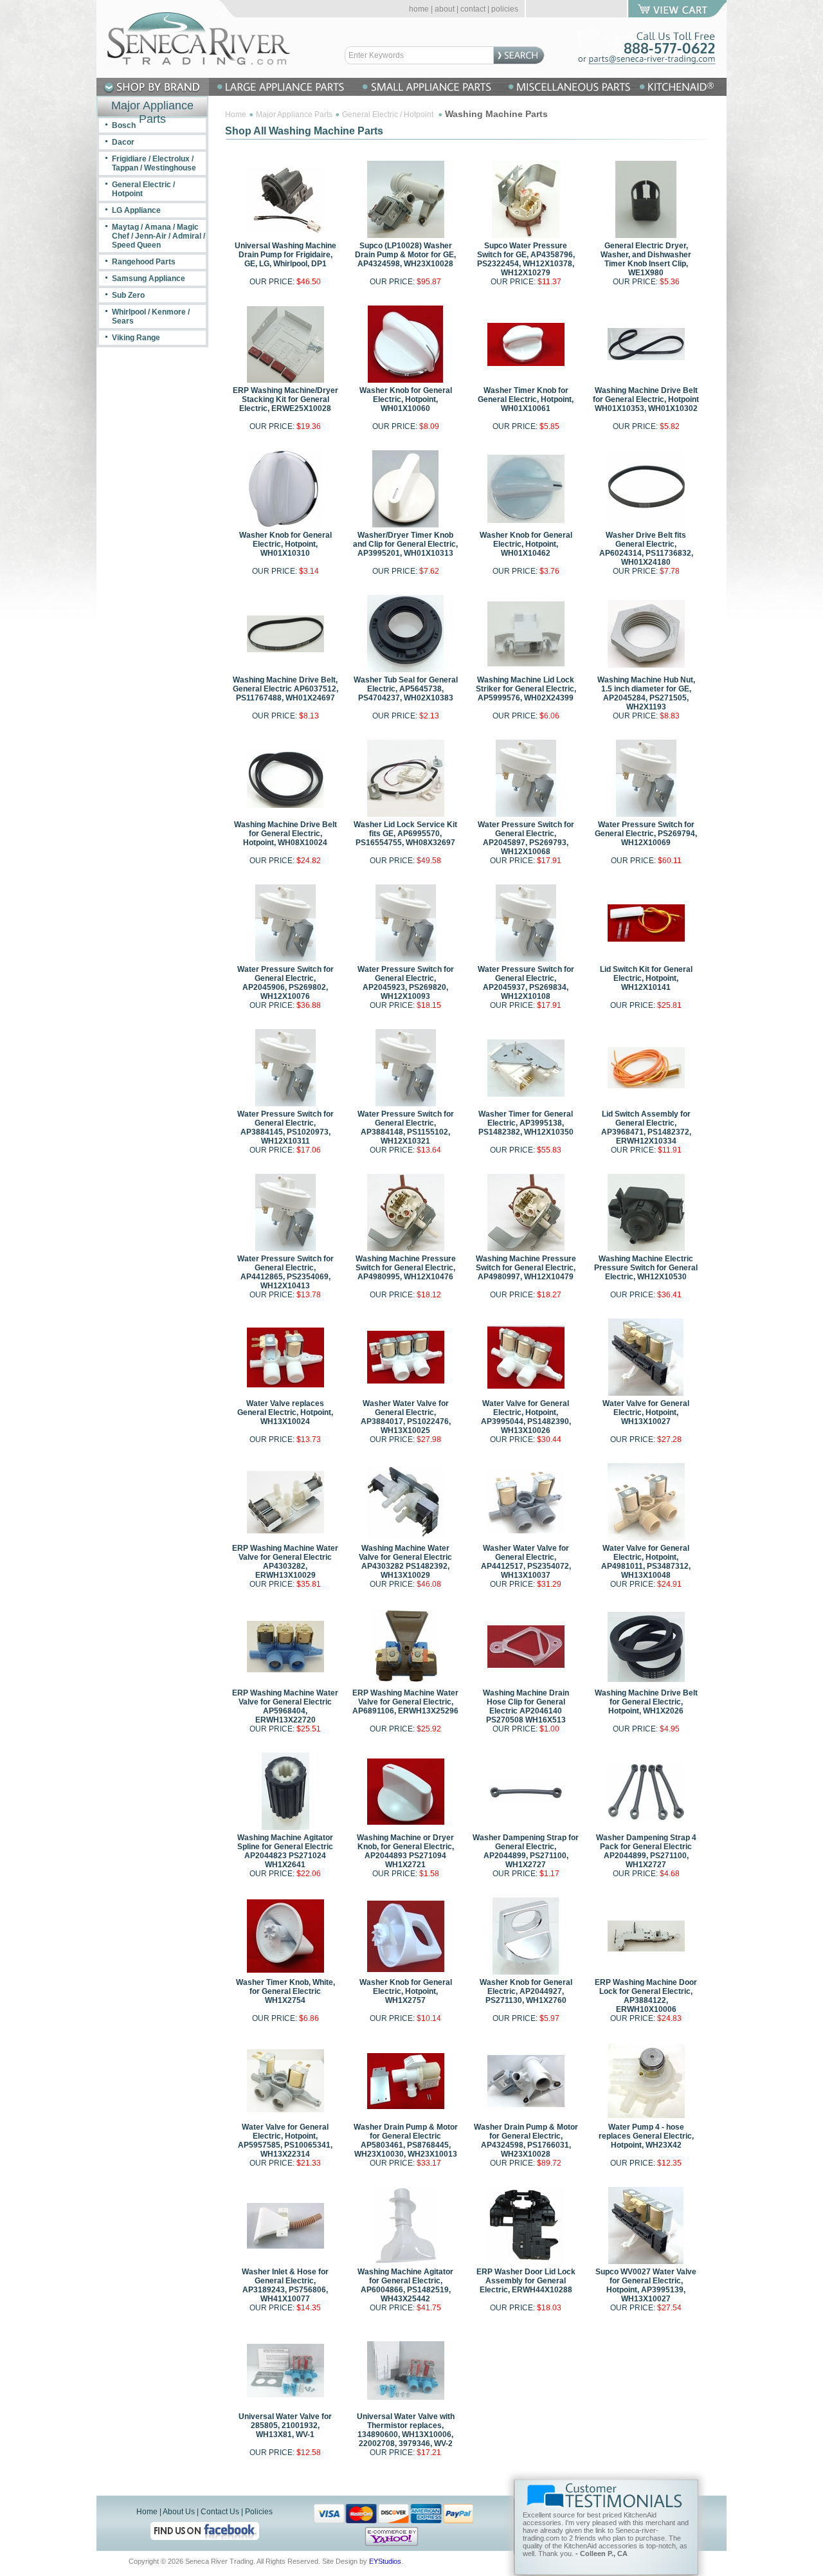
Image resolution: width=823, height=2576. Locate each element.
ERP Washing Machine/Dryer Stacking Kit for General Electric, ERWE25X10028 (285, 399)
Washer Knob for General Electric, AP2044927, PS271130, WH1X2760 (526, 1991)
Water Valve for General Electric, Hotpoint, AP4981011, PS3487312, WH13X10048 (646, 1562)
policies (505, 9)
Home (236, 114)
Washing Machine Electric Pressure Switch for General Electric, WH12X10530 (646, 1268)
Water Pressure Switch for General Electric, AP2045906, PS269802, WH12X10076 (285, 983)
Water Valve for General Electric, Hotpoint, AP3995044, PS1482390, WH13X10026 (526, 1417)
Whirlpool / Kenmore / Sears (151, 316)
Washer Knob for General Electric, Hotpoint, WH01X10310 (285, 544)
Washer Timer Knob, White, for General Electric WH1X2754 (285, 1991)
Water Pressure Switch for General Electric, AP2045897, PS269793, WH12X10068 (526, 838)
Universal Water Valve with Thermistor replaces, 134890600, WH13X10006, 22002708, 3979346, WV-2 (406, 2430)
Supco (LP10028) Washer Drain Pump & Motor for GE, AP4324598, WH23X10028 (405, 255)
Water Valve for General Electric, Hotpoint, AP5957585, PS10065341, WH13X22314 (285, 2141)
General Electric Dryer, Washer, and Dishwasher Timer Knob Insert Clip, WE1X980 (646, 259)
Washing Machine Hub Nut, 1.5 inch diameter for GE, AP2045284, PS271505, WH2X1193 (646, 693)
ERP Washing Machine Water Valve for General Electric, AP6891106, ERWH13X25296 (405, 1702)
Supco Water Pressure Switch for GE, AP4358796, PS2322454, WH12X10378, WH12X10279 (526, 259)
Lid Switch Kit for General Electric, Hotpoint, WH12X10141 (646, 978)
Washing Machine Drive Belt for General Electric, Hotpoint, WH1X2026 (646, 1702)
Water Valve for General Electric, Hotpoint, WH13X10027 (646, 1412)
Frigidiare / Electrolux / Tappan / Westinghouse (154, 163)
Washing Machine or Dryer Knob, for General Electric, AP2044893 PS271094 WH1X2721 (405, 1851)
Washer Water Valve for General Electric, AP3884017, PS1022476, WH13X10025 (406, 1417)
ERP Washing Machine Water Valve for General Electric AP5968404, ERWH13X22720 (285, 1706)
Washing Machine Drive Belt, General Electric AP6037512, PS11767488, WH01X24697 (285, 689)
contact (473, 9)
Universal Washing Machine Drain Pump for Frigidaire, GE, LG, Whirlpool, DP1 (285, 255)
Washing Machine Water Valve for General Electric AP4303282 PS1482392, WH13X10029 (405, 1562)
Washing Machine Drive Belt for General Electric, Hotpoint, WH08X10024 (285, 834)
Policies (259, 2512)
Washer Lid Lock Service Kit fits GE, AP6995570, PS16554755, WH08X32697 (405, 834)
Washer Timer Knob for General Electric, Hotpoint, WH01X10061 (526, 399)
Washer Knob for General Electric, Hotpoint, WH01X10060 (406, 399)
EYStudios (385, 2561)
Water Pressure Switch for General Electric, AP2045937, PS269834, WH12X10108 (526, 983)
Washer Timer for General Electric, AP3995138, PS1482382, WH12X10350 (526, 1123)
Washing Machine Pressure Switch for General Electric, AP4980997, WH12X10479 (526, 1268)
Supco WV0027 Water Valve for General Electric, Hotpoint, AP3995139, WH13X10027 (646, 2285)
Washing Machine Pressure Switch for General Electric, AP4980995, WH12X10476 (406, 1268)
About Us (179, 2512)
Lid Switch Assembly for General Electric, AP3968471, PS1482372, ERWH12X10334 (646, 1128)
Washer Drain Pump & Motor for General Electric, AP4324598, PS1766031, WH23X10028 (526, 2141)
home (419, 9)
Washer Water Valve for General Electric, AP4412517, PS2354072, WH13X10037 (526, 1562)
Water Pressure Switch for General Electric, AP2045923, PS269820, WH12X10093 (406, 983)
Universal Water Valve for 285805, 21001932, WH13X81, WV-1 (285, 2425)
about (445, 9)
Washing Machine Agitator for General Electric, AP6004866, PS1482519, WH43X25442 (405, 2285)
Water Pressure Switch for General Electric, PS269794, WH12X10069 (646, 834)
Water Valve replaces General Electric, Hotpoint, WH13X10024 (285, 1412)
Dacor (123, 142)
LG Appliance (136, 210)
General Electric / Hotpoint (389, 114)
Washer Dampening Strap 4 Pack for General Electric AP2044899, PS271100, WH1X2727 (646, 1851)
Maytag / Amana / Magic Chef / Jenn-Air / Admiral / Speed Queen (158, 236)
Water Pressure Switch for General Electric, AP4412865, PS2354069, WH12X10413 (285, 1272)
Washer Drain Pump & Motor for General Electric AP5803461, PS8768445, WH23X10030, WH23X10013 (406, 2141)
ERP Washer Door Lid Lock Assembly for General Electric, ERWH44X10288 (526, 2281)
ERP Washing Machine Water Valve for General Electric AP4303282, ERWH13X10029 (285, 1562)
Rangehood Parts (144, 262)
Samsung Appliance (149, 279)
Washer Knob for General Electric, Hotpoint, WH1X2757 (406, 1991)
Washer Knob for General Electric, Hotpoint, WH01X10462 (526, 544)
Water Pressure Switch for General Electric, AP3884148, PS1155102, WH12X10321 (406, 1128)
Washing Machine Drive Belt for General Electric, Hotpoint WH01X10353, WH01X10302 (646, 399)
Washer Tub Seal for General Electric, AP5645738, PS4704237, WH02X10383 (406, 689)
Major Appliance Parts (294, 114)
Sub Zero (128, 295)
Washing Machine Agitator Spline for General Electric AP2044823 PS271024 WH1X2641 (285, 1851)
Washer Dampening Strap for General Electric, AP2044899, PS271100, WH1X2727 (526, 1851)
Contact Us (220, 2512)
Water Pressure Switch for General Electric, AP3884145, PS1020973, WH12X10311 (285, 1128)
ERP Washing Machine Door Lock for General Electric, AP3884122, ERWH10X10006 (646, 1996)
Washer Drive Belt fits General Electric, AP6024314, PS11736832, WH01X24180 (646, 549)
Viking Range (136, 338)
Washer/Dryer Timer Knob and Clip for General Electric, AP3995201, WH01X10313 (405, 544)
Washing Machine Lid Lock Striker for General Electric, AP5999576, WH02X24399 (526, 689)
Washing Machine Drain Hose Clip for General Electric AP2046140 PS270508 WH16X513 (526, 1706)
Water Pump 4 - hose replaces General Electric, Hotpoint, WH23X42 (646, 2136)
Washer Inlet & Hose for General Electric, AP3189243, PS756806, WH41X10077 (285, 2285)
